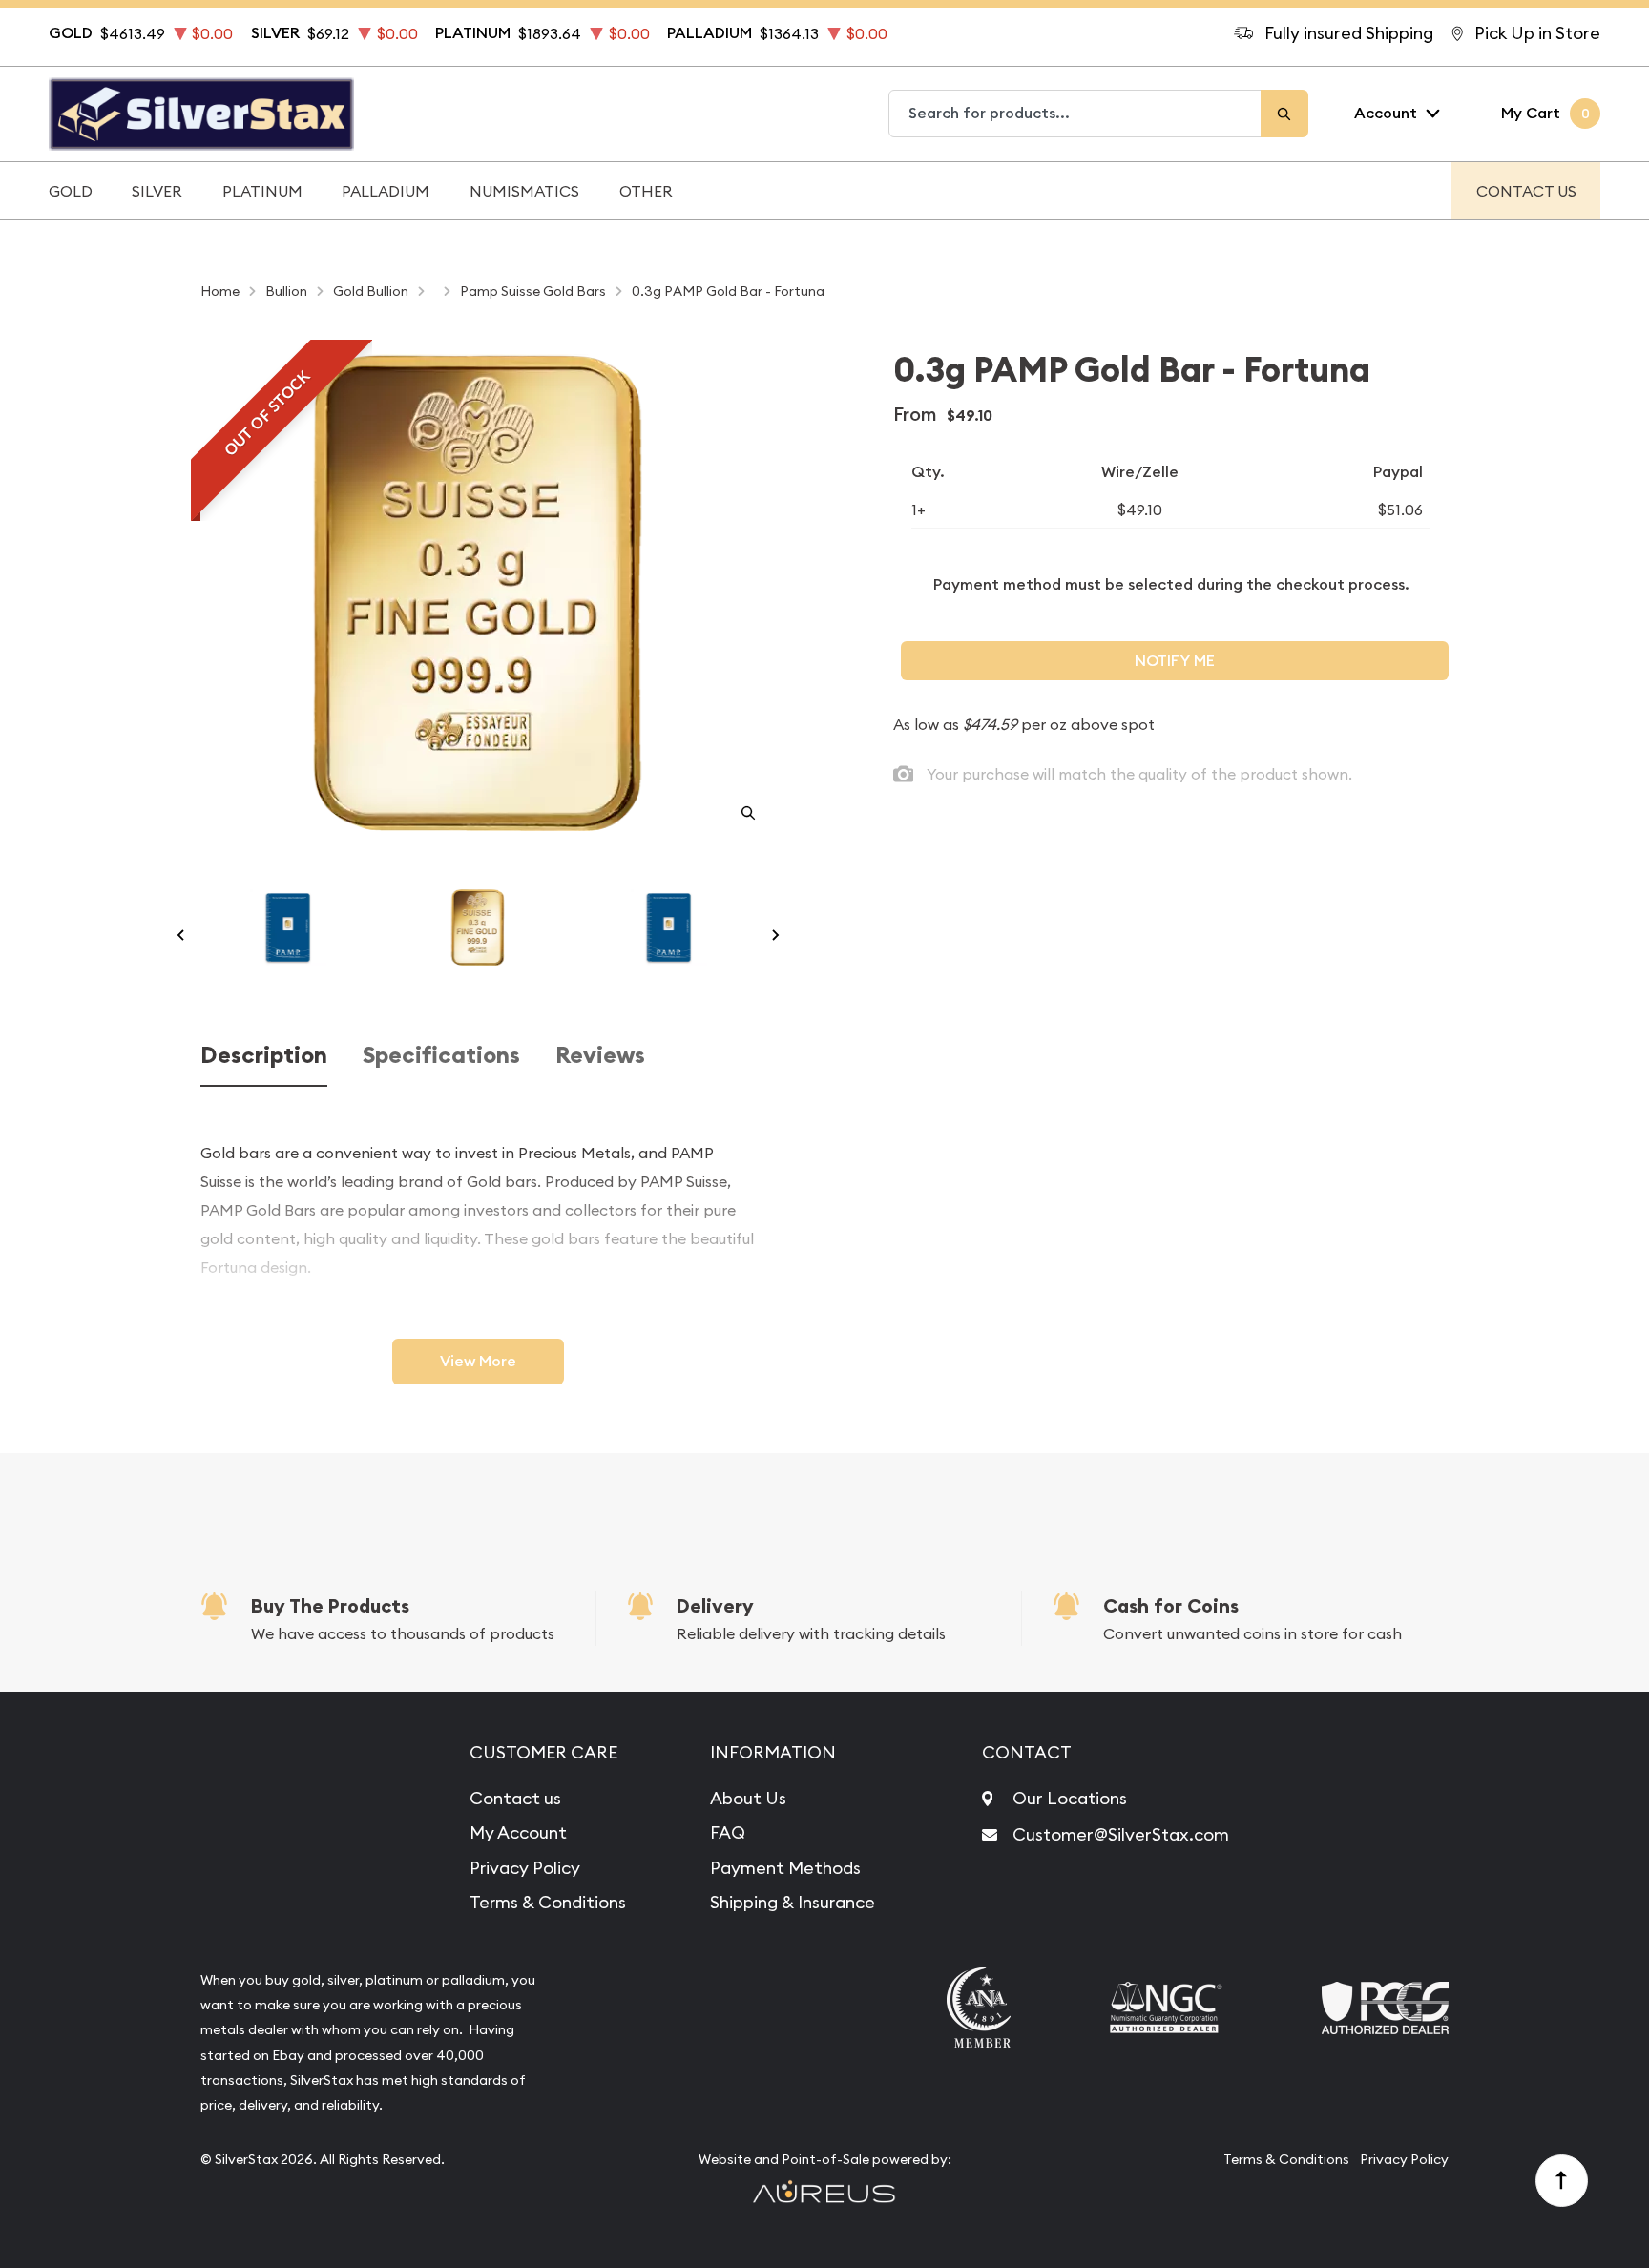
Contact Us (1526, 191)
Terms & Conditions (548, 1902)
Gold (71, 191)
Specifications (441, 1056)
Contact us (515, 1798)
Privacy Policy (525, 1868)
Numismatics (524, 191)
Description (264, 1056)
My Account (518, 1832)
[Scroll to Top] (1562, 2181)
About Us (748, 1798)
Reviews (600, 1056)
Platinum (262, 191)
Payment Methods (785, 1868)
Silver (157, 191)
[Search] (1284, 114)
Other (646, 191)
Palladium (386, 191)
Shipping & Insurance (793, 1902)
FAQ (728, 1832)
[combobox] (1075, 114)
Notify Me (1175, 661)
